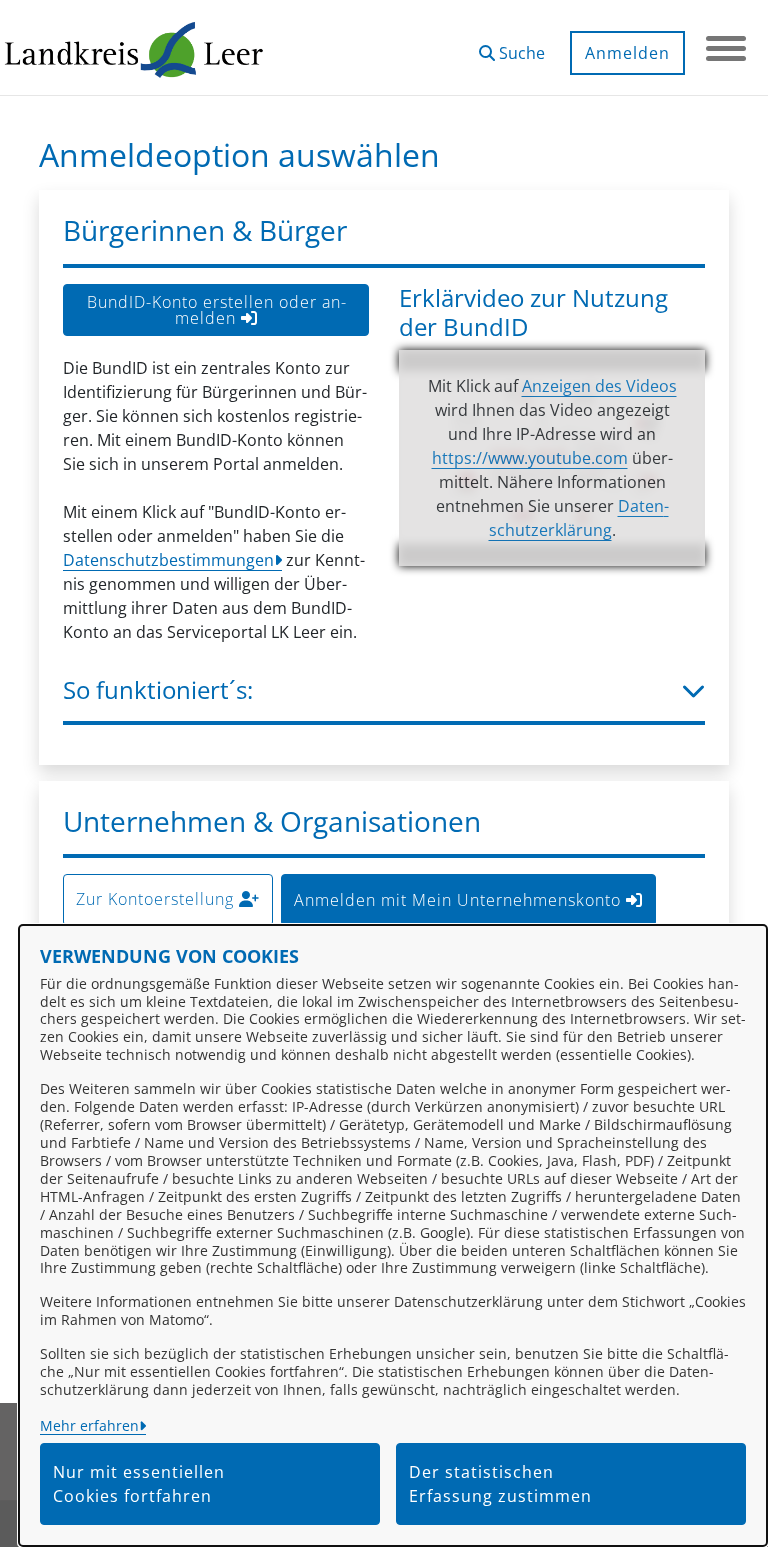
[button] (512, 45)
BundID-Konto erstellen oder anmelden (216, 310)
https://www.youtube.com (530, 458)
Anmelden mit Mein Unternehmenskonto (460, 900)
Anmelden (627, 53)
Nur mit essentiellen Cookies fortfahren (139, 1484)
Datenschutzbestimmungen (168, 560)
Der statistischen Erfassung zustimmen (500, 1484)
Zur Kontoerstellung (157, 899)
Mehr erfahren (89, 1425)
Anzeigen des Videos (599, 386)
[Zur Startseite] (134, 48)
